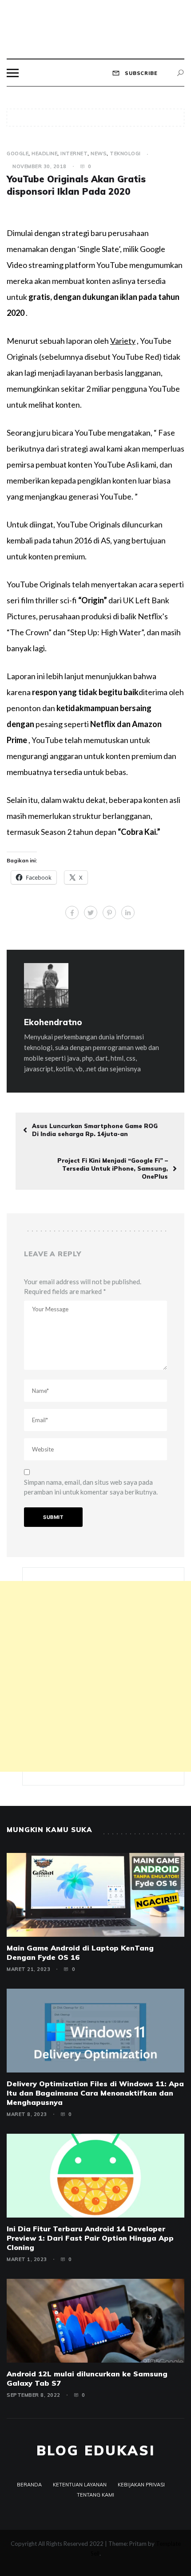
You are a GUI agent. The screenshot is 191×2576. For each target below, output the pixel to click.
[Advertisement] (95, 1676)
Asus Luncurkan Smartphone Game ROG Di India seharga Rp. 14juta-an (95, 1130)
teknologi (125, 153)
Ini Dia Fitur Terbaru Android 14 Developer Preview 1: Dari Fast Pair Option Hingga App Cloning (90, 2238)
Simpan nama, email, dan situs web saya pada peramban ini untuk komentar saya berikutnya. (91, 1487)
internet (74, 153)
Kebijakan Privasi (141, 2485)
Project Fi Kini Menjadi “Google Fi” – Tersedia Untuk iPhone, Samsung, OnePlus (113, 1168)
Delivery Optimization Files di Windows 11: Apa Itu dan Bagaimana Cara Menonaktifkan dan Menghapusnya (95, 2093)
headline (44, 153)
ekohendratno (53, 1022)
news (99, 153)
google (18, 153)
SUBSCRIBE (140, 73)
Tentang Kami (95, 2495)
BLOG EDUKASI (96, 2450)
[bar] (13, 73)
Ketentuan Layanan (80, 2485)
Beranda (29, 2485)
